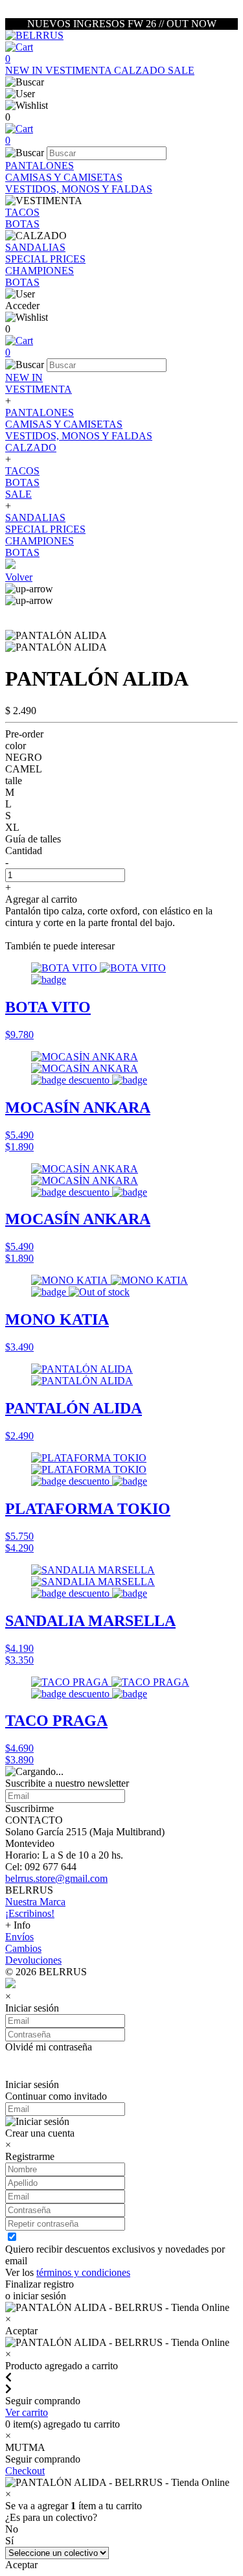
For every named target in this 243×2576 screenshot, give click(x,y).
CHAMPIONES (40, 271)
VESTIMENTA (80, 70)
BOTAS (22, 224)
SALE (181, 70)
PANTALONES (40, 166)
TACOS (22, 212)
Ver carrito (27, 2412)
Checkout (25, 2471)
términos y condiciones (83, 2272)
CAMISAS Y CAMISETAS (64, 177)
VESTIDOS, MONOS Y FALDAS (79, 189)
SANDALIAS (35, 247)
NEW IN (25, 70)
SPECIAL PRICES (45, 259)
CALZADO (141, 70)
